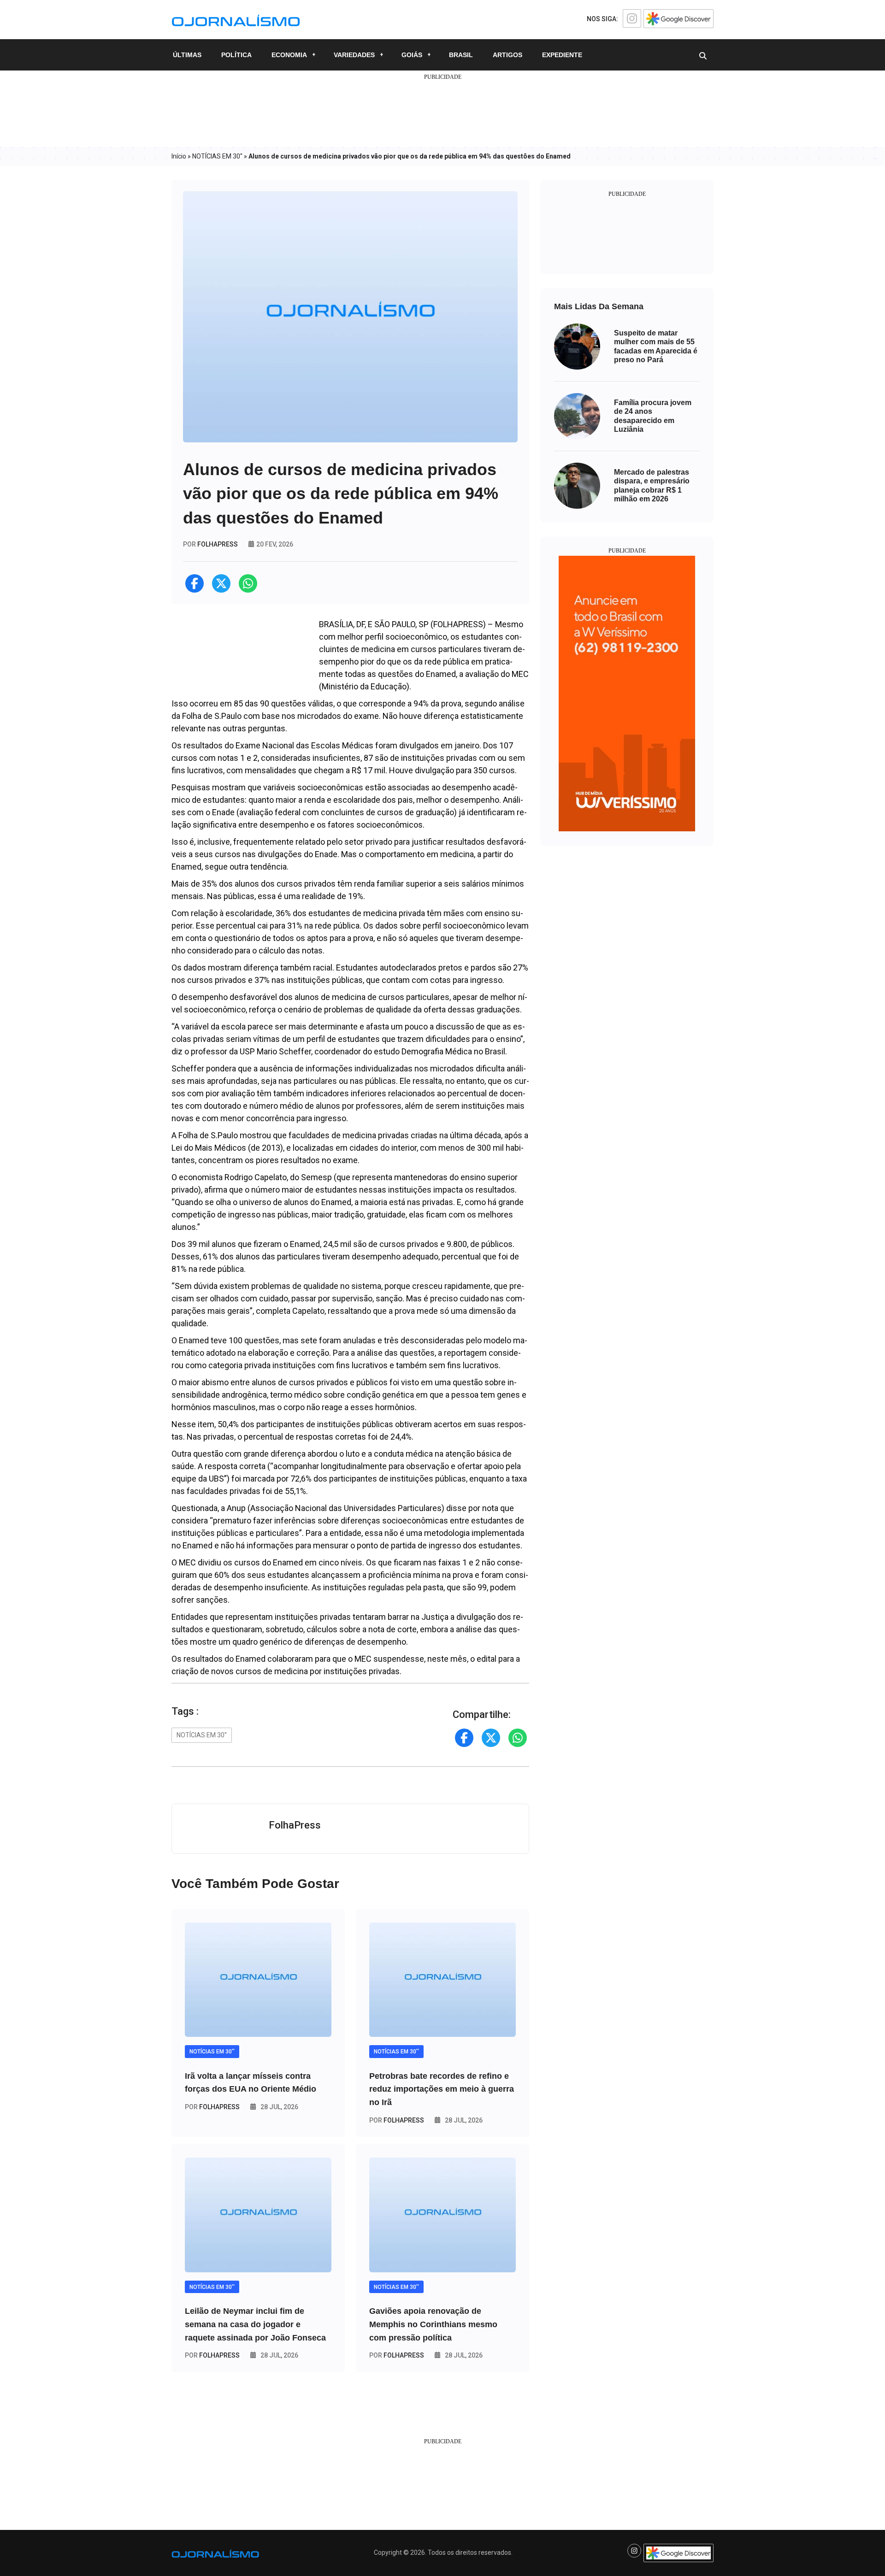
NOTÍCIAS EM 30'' (217, 156)
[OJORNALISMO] (236, 19)
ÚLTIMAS (187, 55)
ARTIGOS (507, 55)
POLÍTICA (236, 55)
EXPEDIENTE (562, 55)
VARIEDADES (354, 55)
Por (212, 2107)
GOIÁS (412, 55)
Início (179, 156)
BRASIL (461, 55)
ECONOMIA (289, 55)
